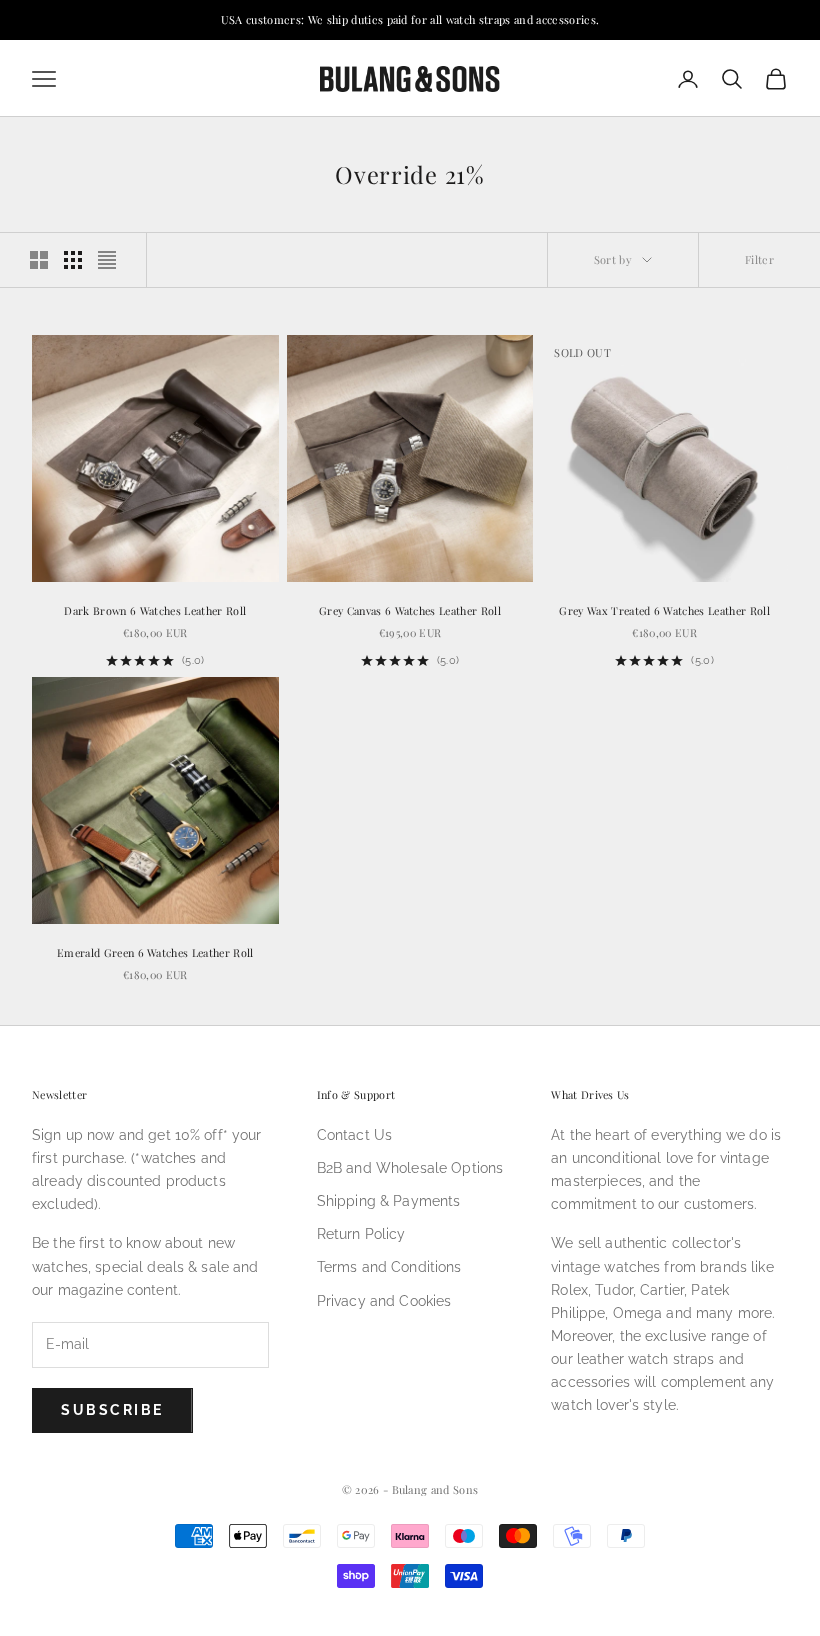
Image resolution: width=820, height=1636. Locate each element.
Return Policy (361, 1234)
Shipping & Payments (389, 1201)
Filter (759, 259)
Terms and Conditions (389, 1267)
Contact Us (354, 1135)
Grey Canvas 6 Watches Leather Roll (410, 610)
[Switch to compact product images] (107, 260)
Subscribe (112, 1410)
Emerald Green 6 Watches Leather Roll (155, 952)
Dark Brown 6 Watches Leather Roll (155, 610)
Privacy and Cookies (384, 1301)
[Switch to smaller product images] (73, 260)
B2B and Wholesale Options (410, 1168)
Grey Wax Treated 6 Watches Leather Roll (664, 610)
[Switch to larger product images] (39, 260)
